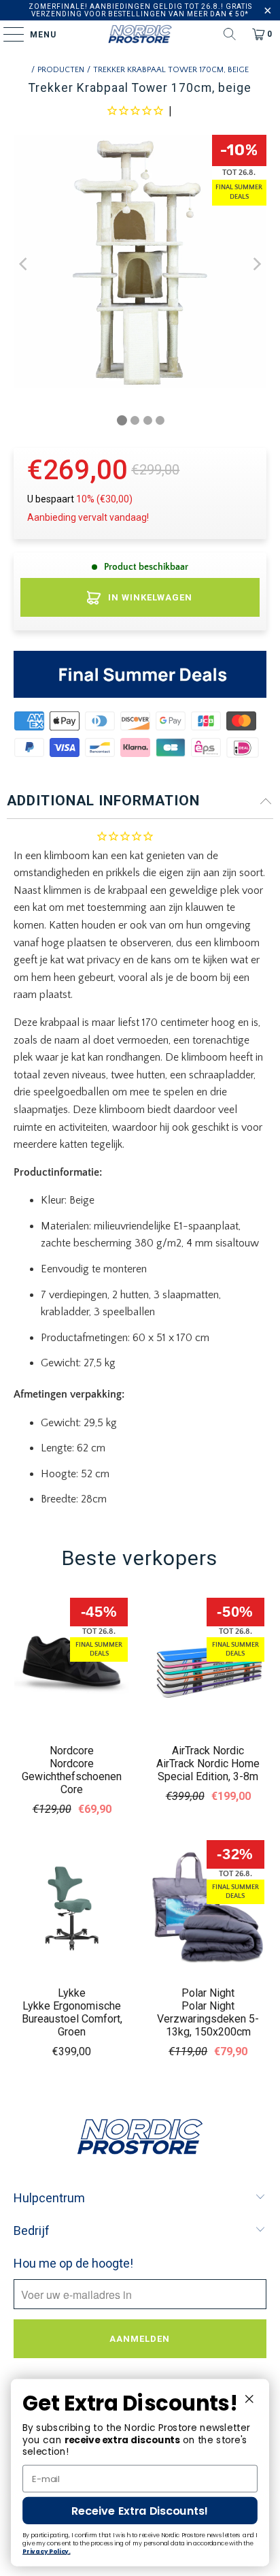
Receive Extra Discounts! (140, 2511)
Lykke (72, 1993)
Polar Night (208, 1993)
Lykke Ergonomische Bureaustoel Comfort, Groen (72, 2019)
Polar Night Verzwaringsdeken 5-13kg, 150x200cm (208, 2019)
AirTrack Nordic (208, 1751)
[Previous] (24, 264)
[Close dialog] (249, 2399)
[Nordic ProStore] (140, 34)
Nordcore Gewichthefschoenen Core (72, 1776)
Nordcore (72, 1751)
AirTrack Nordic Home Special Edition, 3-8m (208, 1770)
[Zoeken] (230, 34)
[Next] (256, 264)
